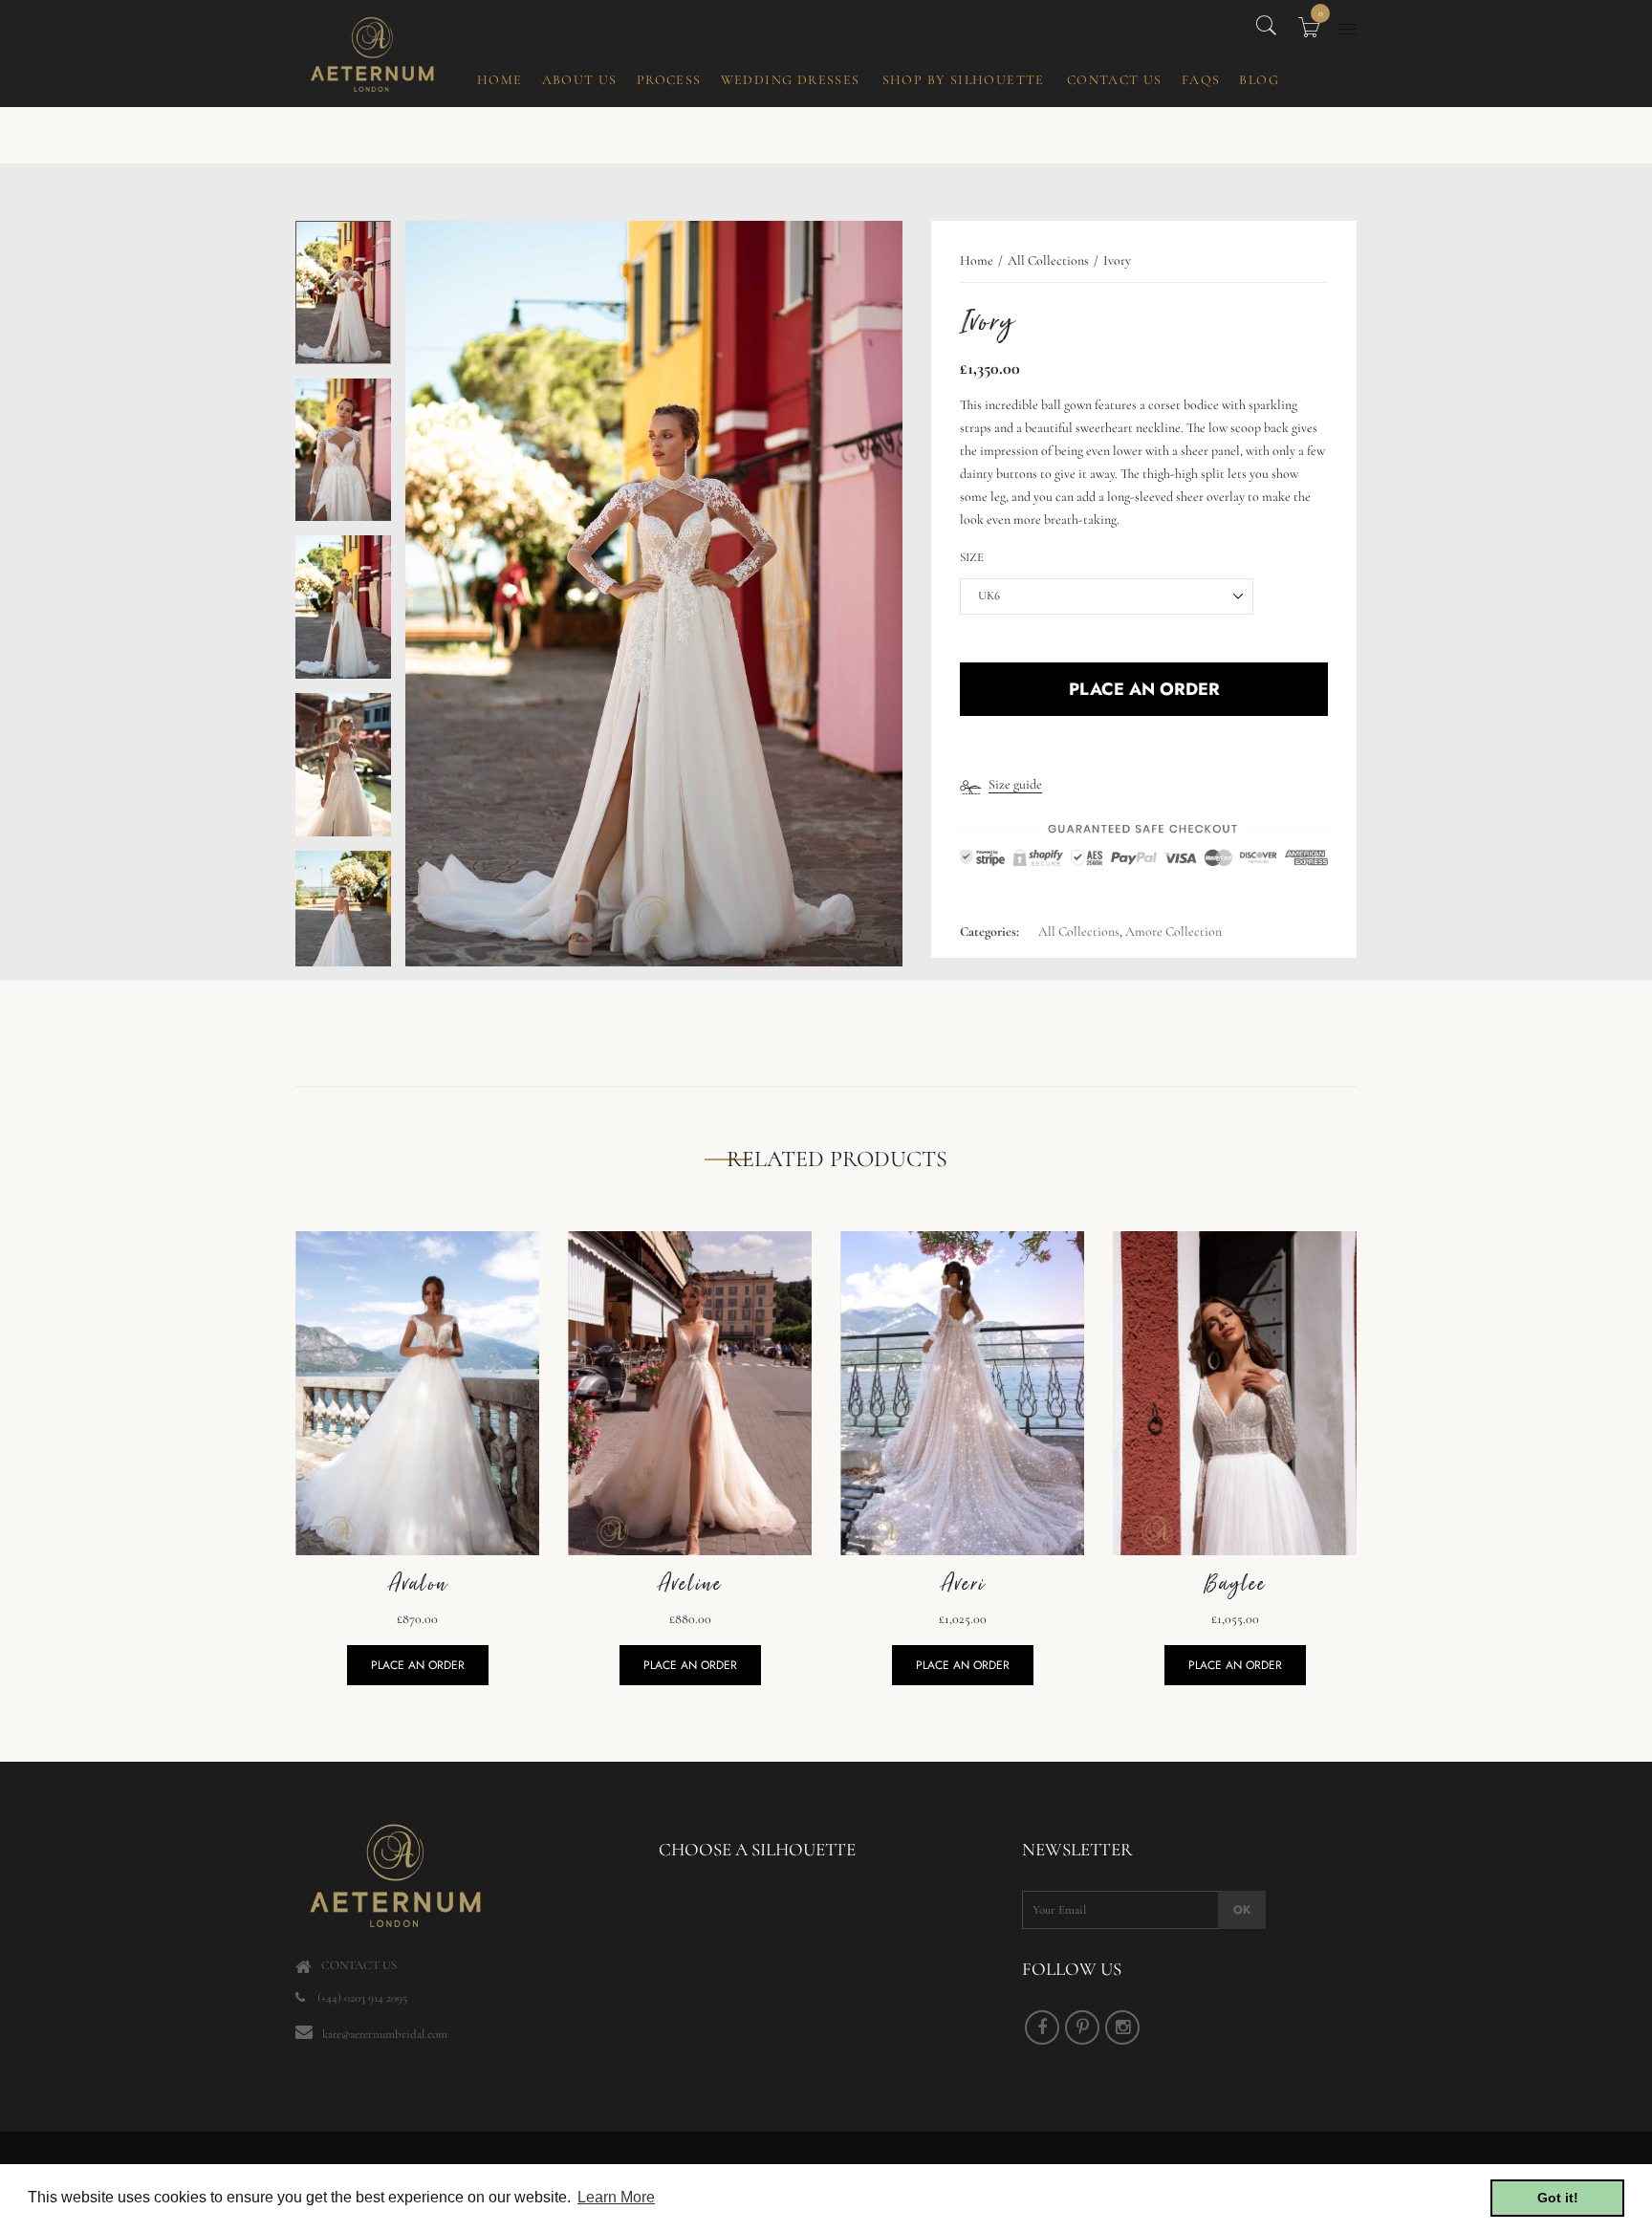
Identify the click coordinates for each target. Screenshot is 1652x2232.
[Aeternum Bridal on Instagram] (1122, 2027)
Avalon (418, 1584)
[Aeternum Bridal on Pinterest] (1082, 2027)
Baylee (1235, 1584)
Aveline (690, 1584)
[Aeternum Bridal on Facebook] (1042, 2027)
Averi (963, 1584)
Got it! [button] (1558, 2198)
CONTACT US (359, 1965)
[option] (343, 300)
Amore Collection (1174, 932)
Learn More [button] (616, 2197)
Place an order (418, 1665)
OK (1242, 1910)
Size (972, 557)
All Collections (1079, 932)
